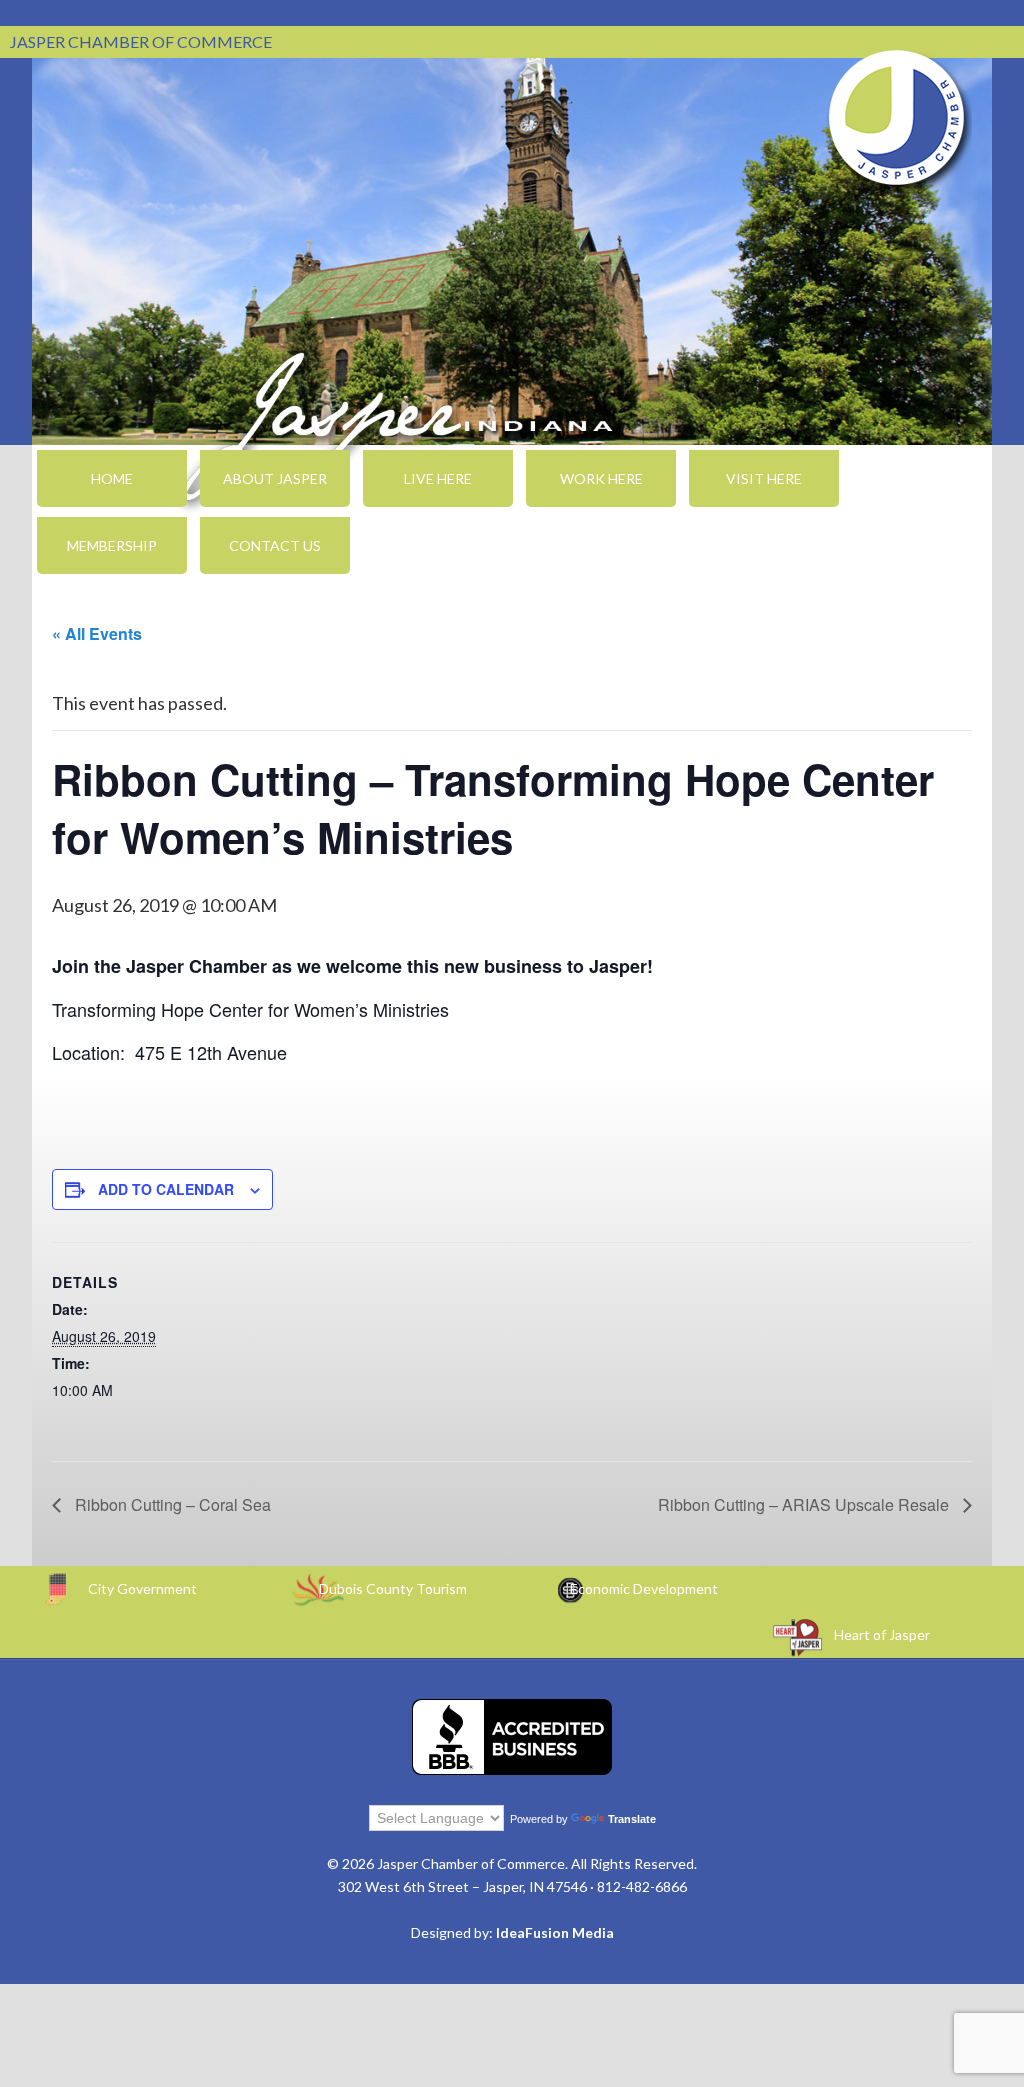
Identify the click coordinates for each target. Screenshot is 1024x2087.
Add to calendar (166, 1189)
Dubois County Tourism (393, 1588)
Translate (632, 1819)
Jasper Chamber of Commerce (897, 118)
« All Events (97, 633)
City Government (142, 1588)
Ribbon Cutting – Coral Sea (171, 1504)
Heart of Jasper (882, 1634)
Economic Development (644, 1588)
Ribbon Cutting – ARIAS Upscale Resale (805, 1504)
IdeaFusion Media (555, 1932)
